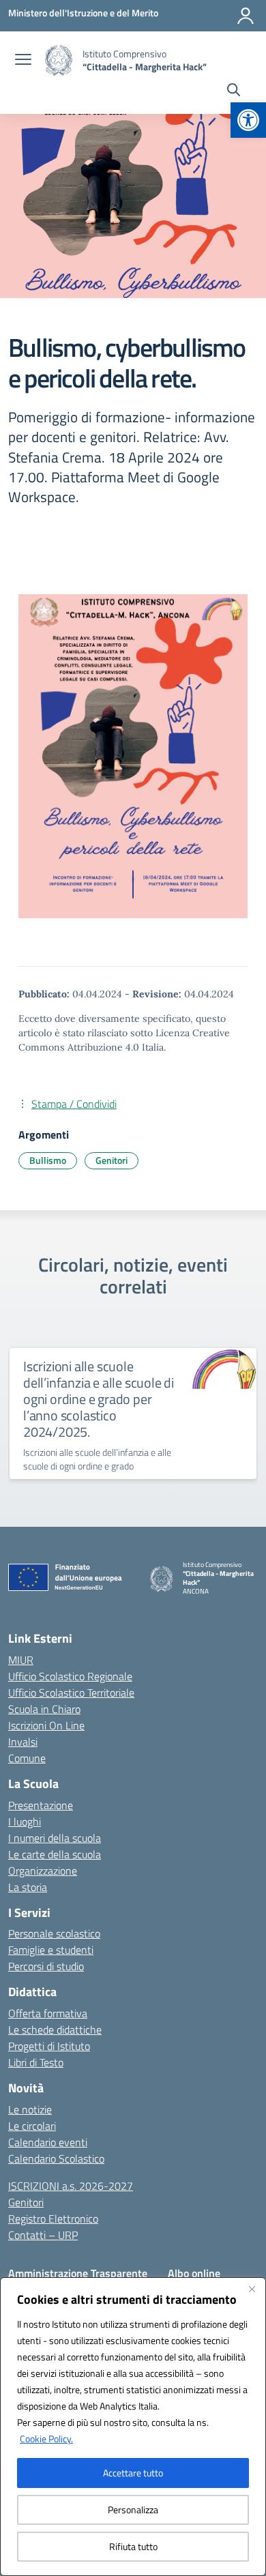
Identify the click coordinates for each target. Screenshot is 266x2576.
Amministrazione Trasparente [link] (78, 2273)
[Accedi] (246, 16)
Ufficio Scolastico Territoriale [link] (71, 1693)
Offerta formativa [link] (48, 2013)
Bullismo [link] (48, 1160)
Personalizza (133, 2509)
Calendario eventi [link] (48, 2142)
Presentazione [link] (41, 1805)
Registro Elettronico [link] (53, 2219)
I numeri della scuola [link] (55, 1838)
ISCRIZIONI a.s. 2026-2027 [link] (71, 2186)
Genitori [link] (112, 1160)
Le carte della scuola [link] (55, 1854)
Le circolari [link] (32, 2126)
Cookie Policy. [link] (46, 2439)
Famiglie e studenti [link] (51, 1950)
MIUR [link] (21, 1660)
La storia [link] (28, 1887)
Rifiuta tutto (133, 2546)
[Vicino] (252, 2289)
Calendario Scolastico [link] (56, 2158)
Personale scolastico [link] (54, 1933)
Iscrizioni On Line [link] (46, 1725)
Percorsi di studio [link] (46, 1966)
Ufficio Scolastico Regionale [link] (70, 1676)
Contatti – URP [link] (43, 2235)
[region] (133, 2427)
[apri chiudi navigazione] (23, 61)
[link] (248, 120)
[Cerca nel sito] (234, 91)
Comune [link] (27, 1758)
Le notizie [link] (30, 2109)
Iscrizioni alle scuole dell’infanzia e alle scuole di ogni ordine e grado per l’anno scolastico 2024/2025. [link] (99, 1399)
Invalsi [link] (23, 1742)
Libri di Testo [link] (36, 2062)
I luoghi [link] (25, 1821)
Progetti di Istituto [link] (49, 2046)
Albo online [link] (194, 2273)
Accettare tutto (133, 2473)
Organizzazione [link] (43, 1871)
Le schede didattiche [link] (55, 2030)
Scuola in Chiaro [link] (44, 1709)
